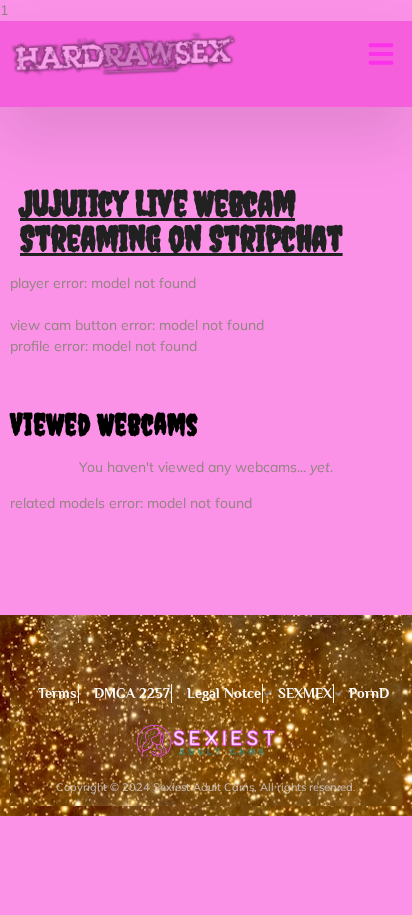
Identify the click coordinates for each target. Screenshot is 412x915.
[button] (381, 54)
